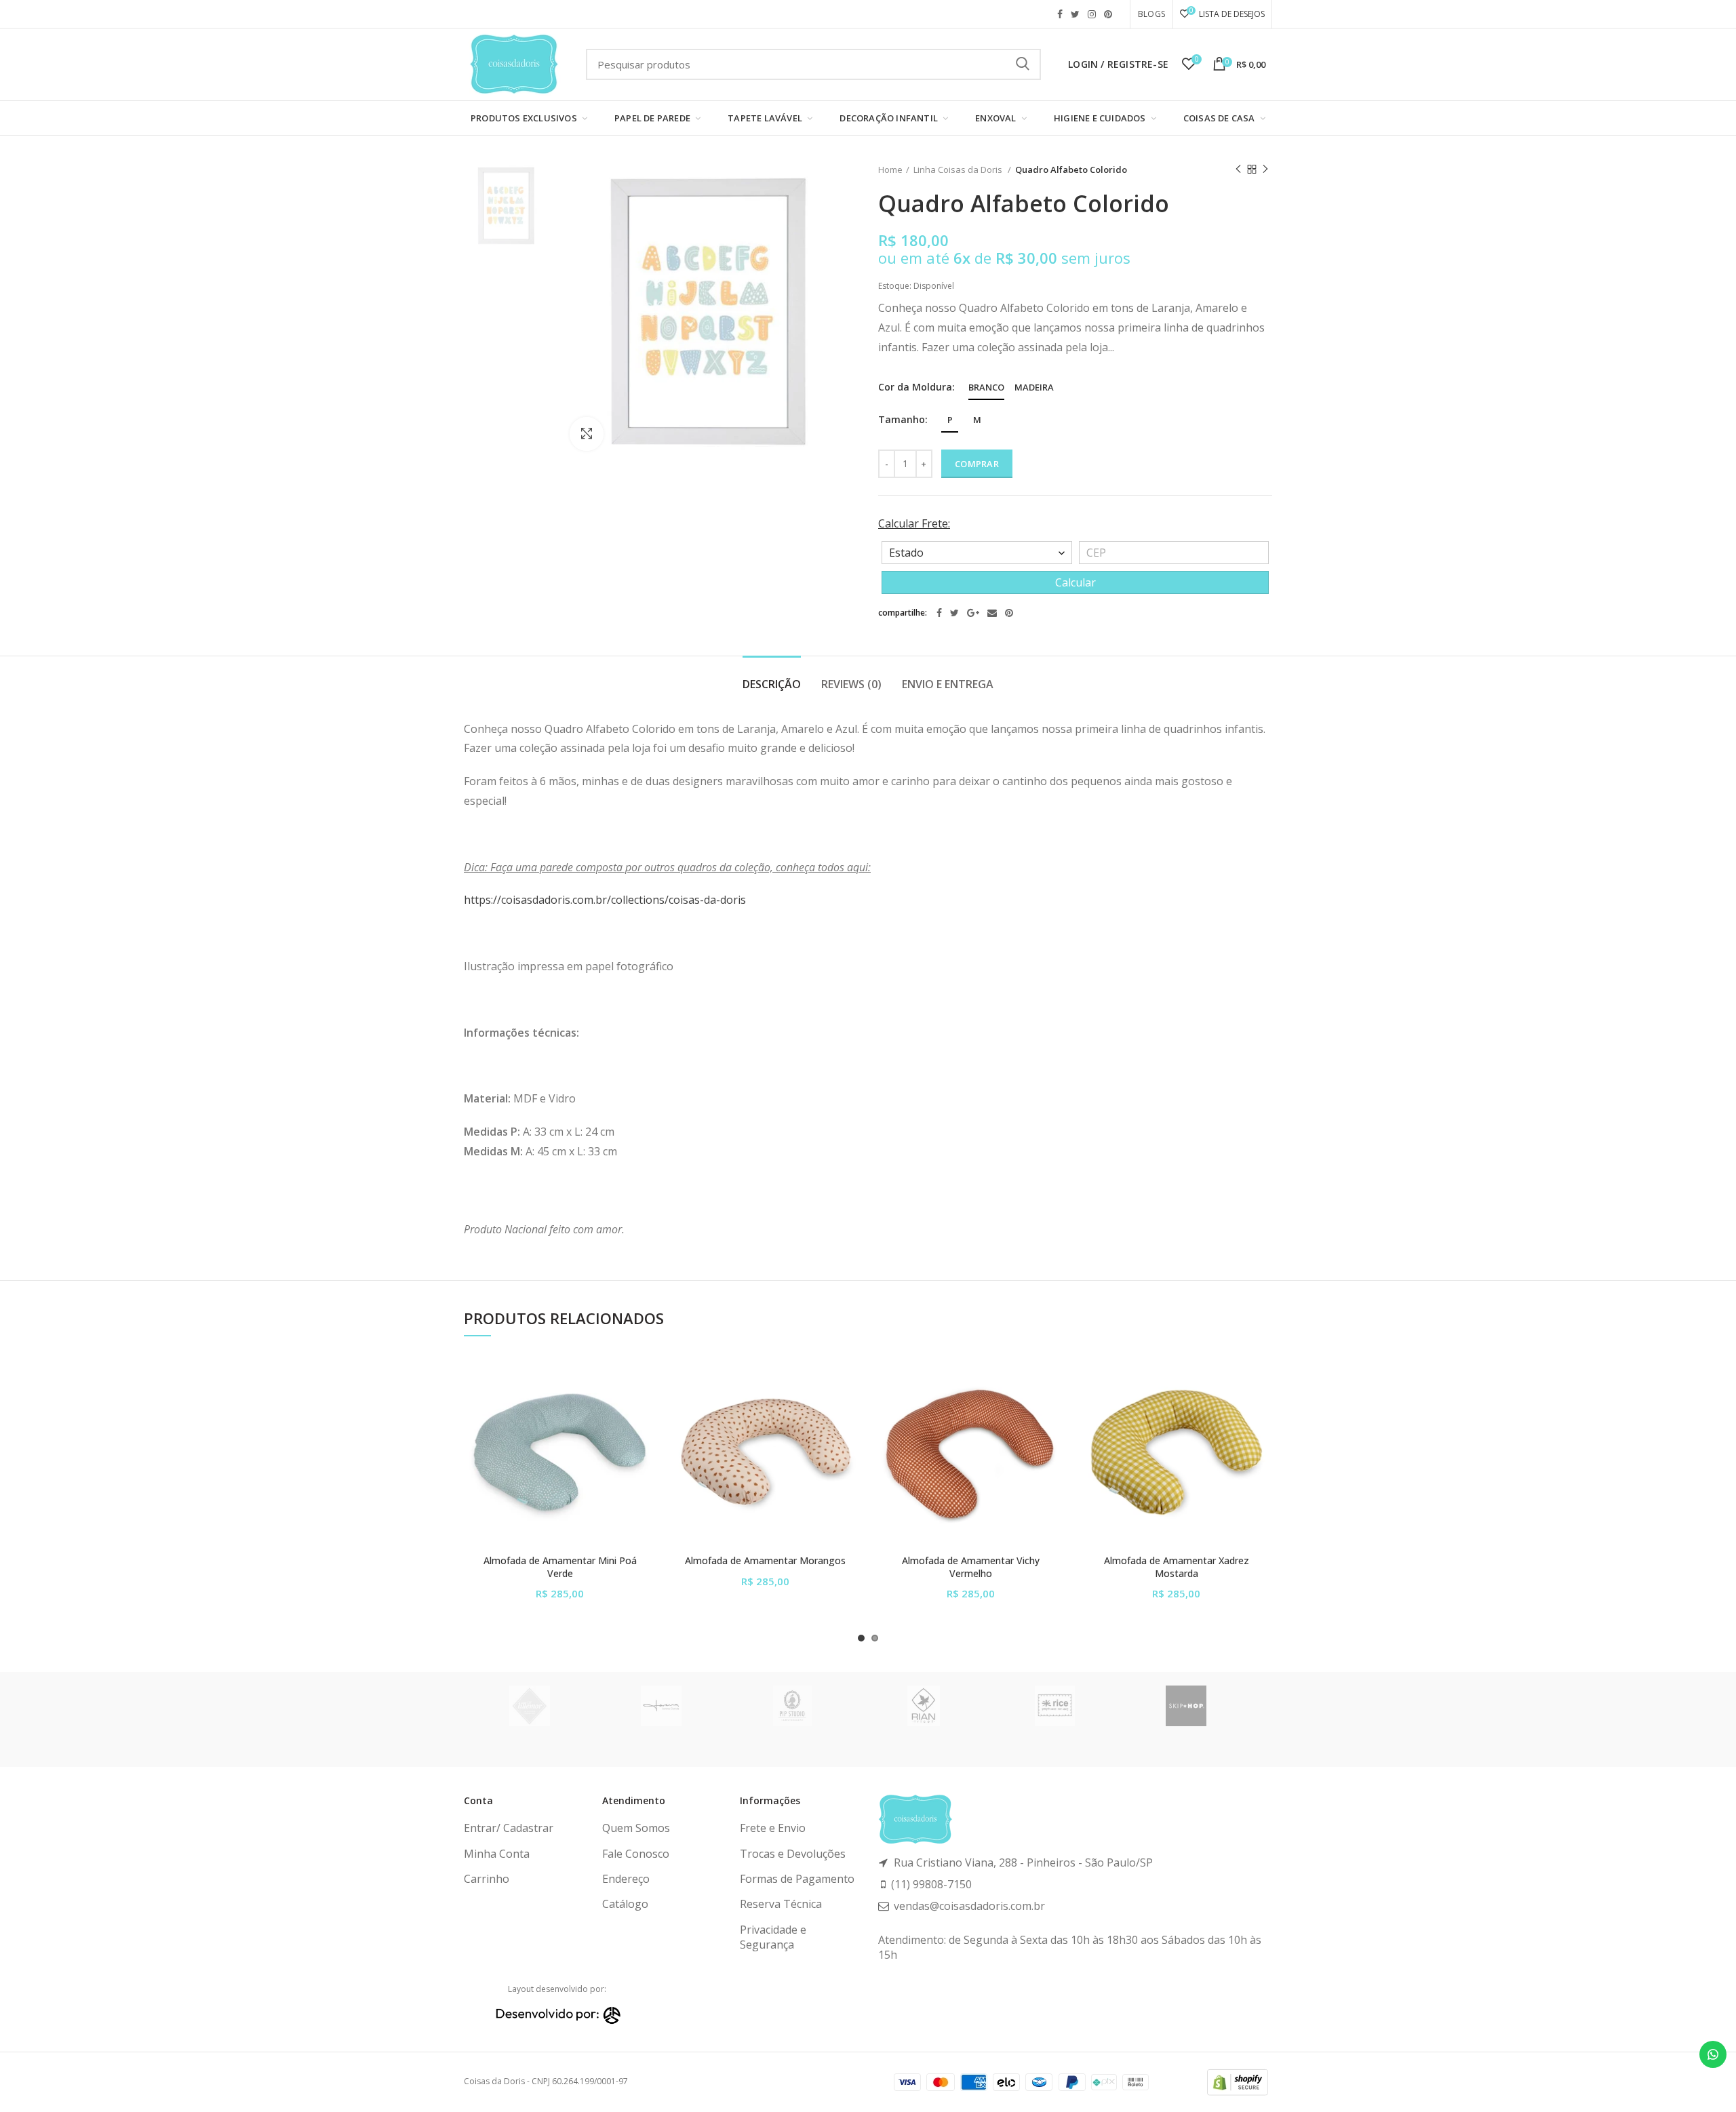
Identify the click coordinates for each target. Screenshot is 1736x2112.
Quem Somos (636, 1828)
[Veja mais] (646, 1439)
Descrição (772, 684)
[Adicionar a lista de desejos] (646, 1378)
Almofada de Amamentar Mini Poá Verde (560, 1567)
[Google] (973, 613)
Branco (986, 387)
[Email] (992, 613)
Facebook (1060, 14)
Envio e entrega (948, 684)
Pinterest (1108, 14)
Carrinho (487, 1879)
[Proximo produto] (1265, 170)
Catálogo (625, 1904)
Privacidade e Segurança (773, 1937)
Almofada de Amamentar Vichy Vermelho (971, 1567)
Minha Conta (497, 1854)
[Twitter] (954, 613)
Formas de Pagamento (797, 1879)
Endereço (626, 1879)
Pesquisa (1023, 64)
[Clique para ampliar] (587, 434)
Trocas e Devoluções (793, 1854)
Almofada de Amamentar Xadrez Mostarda (1177, 1567)
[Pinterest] (1009, 613)
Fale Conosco (636, 1854)
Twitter (1075, 14)
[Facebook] (939, 613)
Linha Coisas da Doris (959, 170)
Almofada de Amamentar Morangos (765, 1561)
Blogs (1151, 14)
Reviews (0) (851, 684)
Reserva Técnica (781, 1904)
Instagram (1092, 14)
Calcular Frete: (914, 523)
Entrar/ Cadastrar (509, 1828)
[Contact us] (1713, 2054)
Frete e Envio (773, 1828)
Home (890, 170)
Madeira (1034, 387)
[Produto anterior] (1238, 170)
